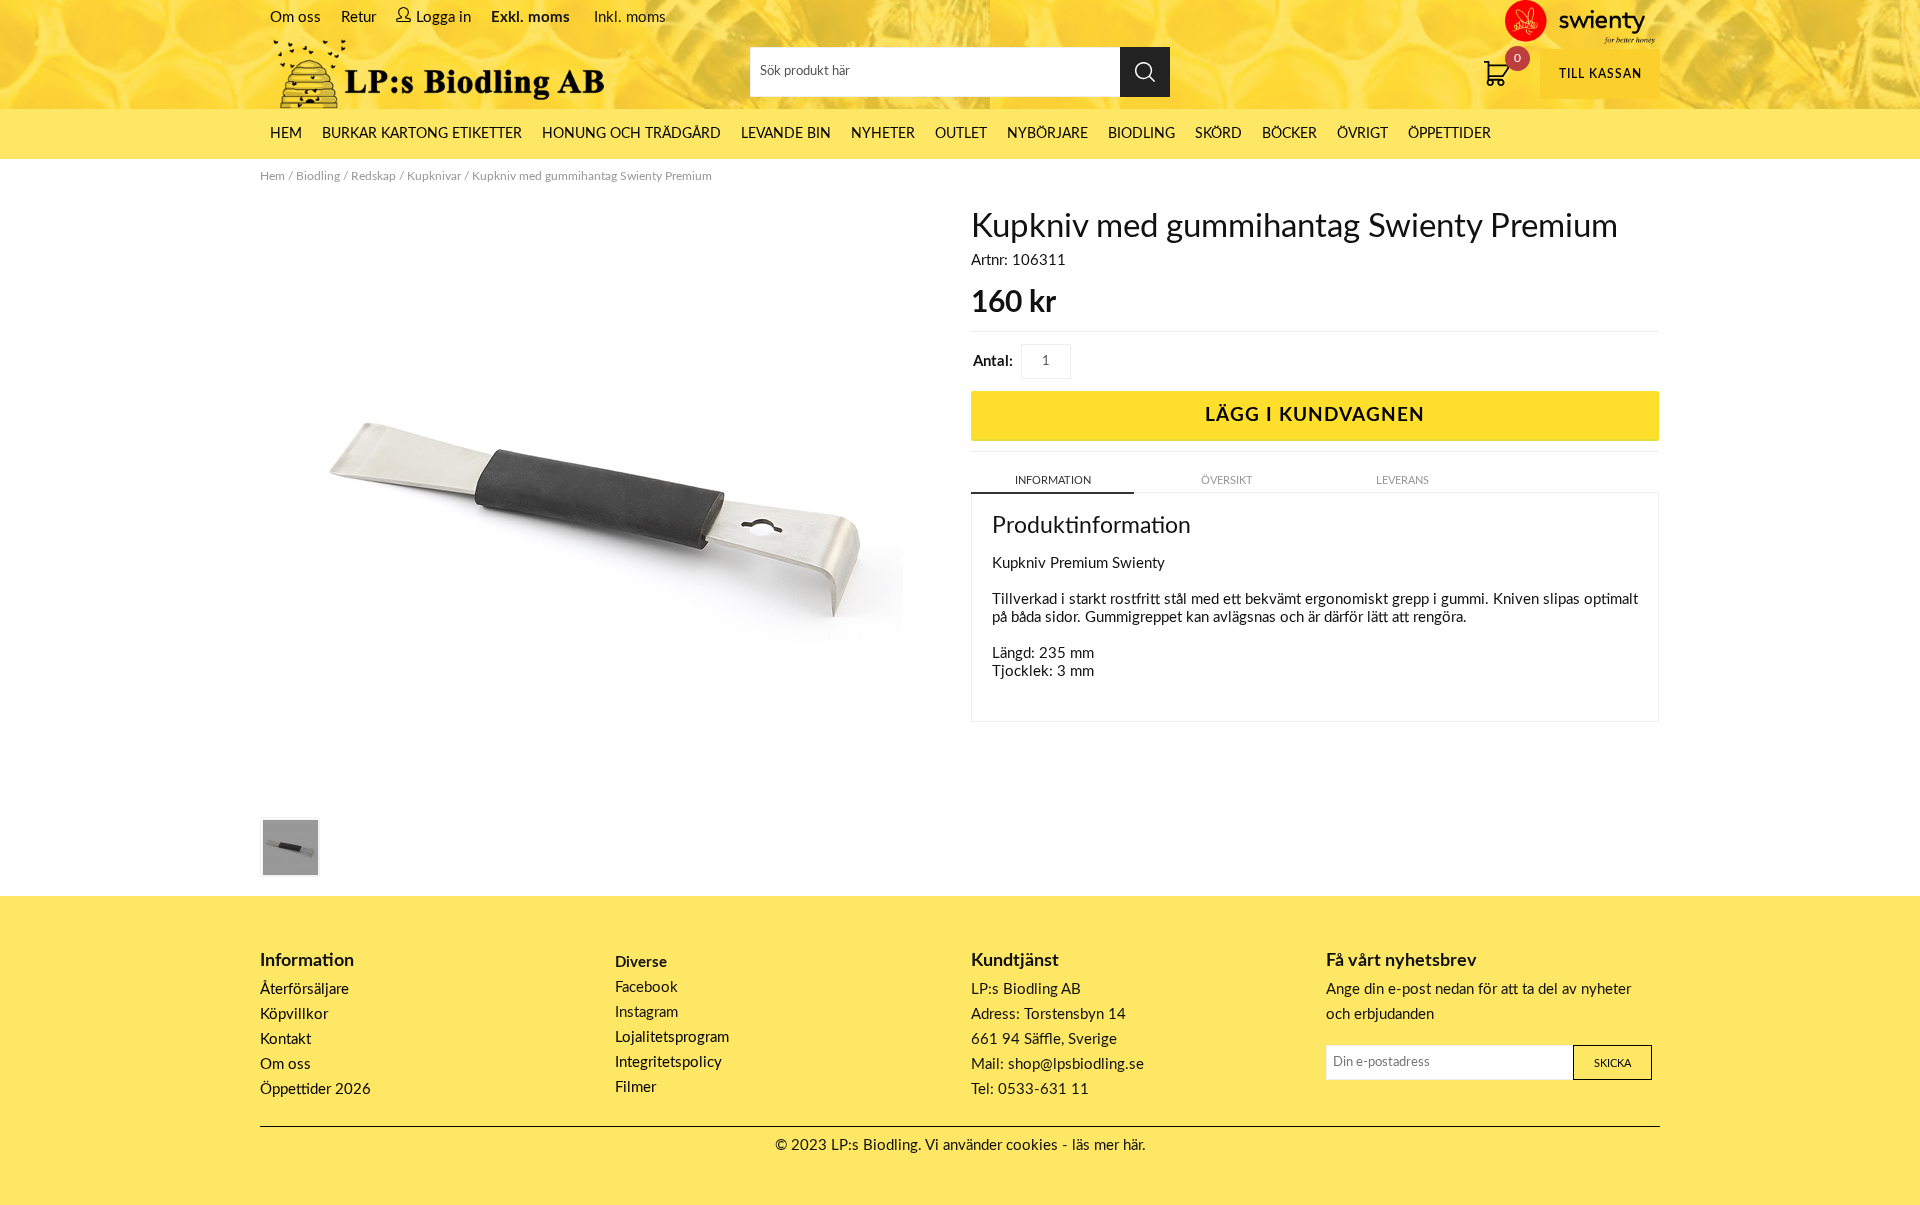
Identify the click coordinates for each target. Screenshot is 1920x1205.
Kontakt (285, 1039)
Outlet (961, 134)
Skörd (1218, 134)
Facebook (646, 987)
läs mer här (1107, 1145)
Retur (358, 17)
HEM (286, 134)
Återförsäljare (304, 989)
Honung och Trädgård (631, 134)
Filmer (635, 1087)
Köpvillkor (294, 1014)
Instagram (646, 1012)
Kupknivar (434, 176)
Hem (272, 176)
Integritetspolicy (668, 1062)
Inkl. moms (630, 17)
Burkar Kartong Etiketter (422, 134)
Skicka (1612, 1063)
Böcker (1289, 134)
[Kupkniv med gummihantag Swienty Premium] (290, 847)
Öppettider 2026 (315, 1089)
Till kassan (1600, 74)
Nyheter (883, 134)
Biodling (1141, 134)
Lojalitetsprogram (672, 1037)
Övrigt (1362, 134)
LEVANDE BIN (786, 134)
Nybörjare (1047, 134)
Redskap (373, 176)
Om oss (295, 17)
